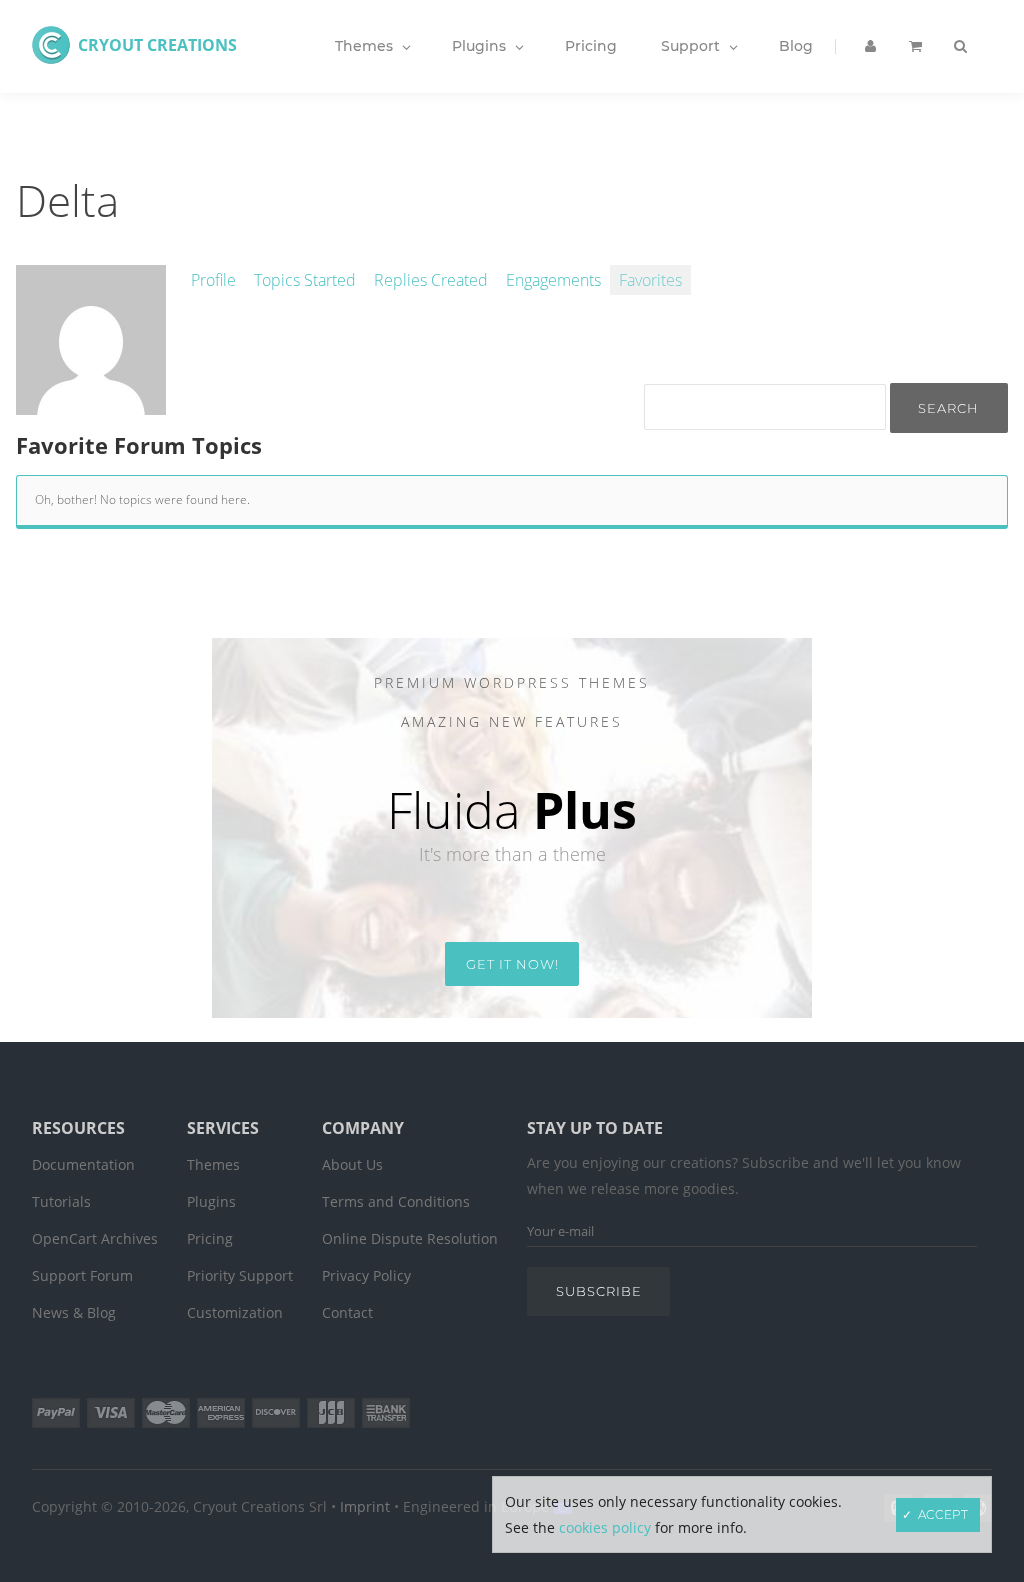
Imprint (365, 1506)
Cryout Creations (157, 45)
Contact (347, 1312)
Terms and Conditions (396, 1201)
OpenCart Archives (95, 1238)
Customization (235, 1312)
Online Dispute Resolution (410, 1238)
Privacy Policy (366, 1275)
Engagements (553, 280)
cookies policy (605, 1527)
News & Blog (74, 1312)
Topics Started (305, 280)
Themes (213, 1164)
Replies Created (431, 280)
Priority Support (240, 1275)
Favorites (650, 280)
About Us (352, 1164)
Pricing (210, 1238)
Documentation (83, 1164)
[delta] (91, 404)
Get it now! (512, 964)
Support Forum (82, 1275)
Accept (943, 1514)
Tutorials (61, 1201)
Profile (213, 280)
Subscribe (599, 1291)
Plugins (211, 1201)
